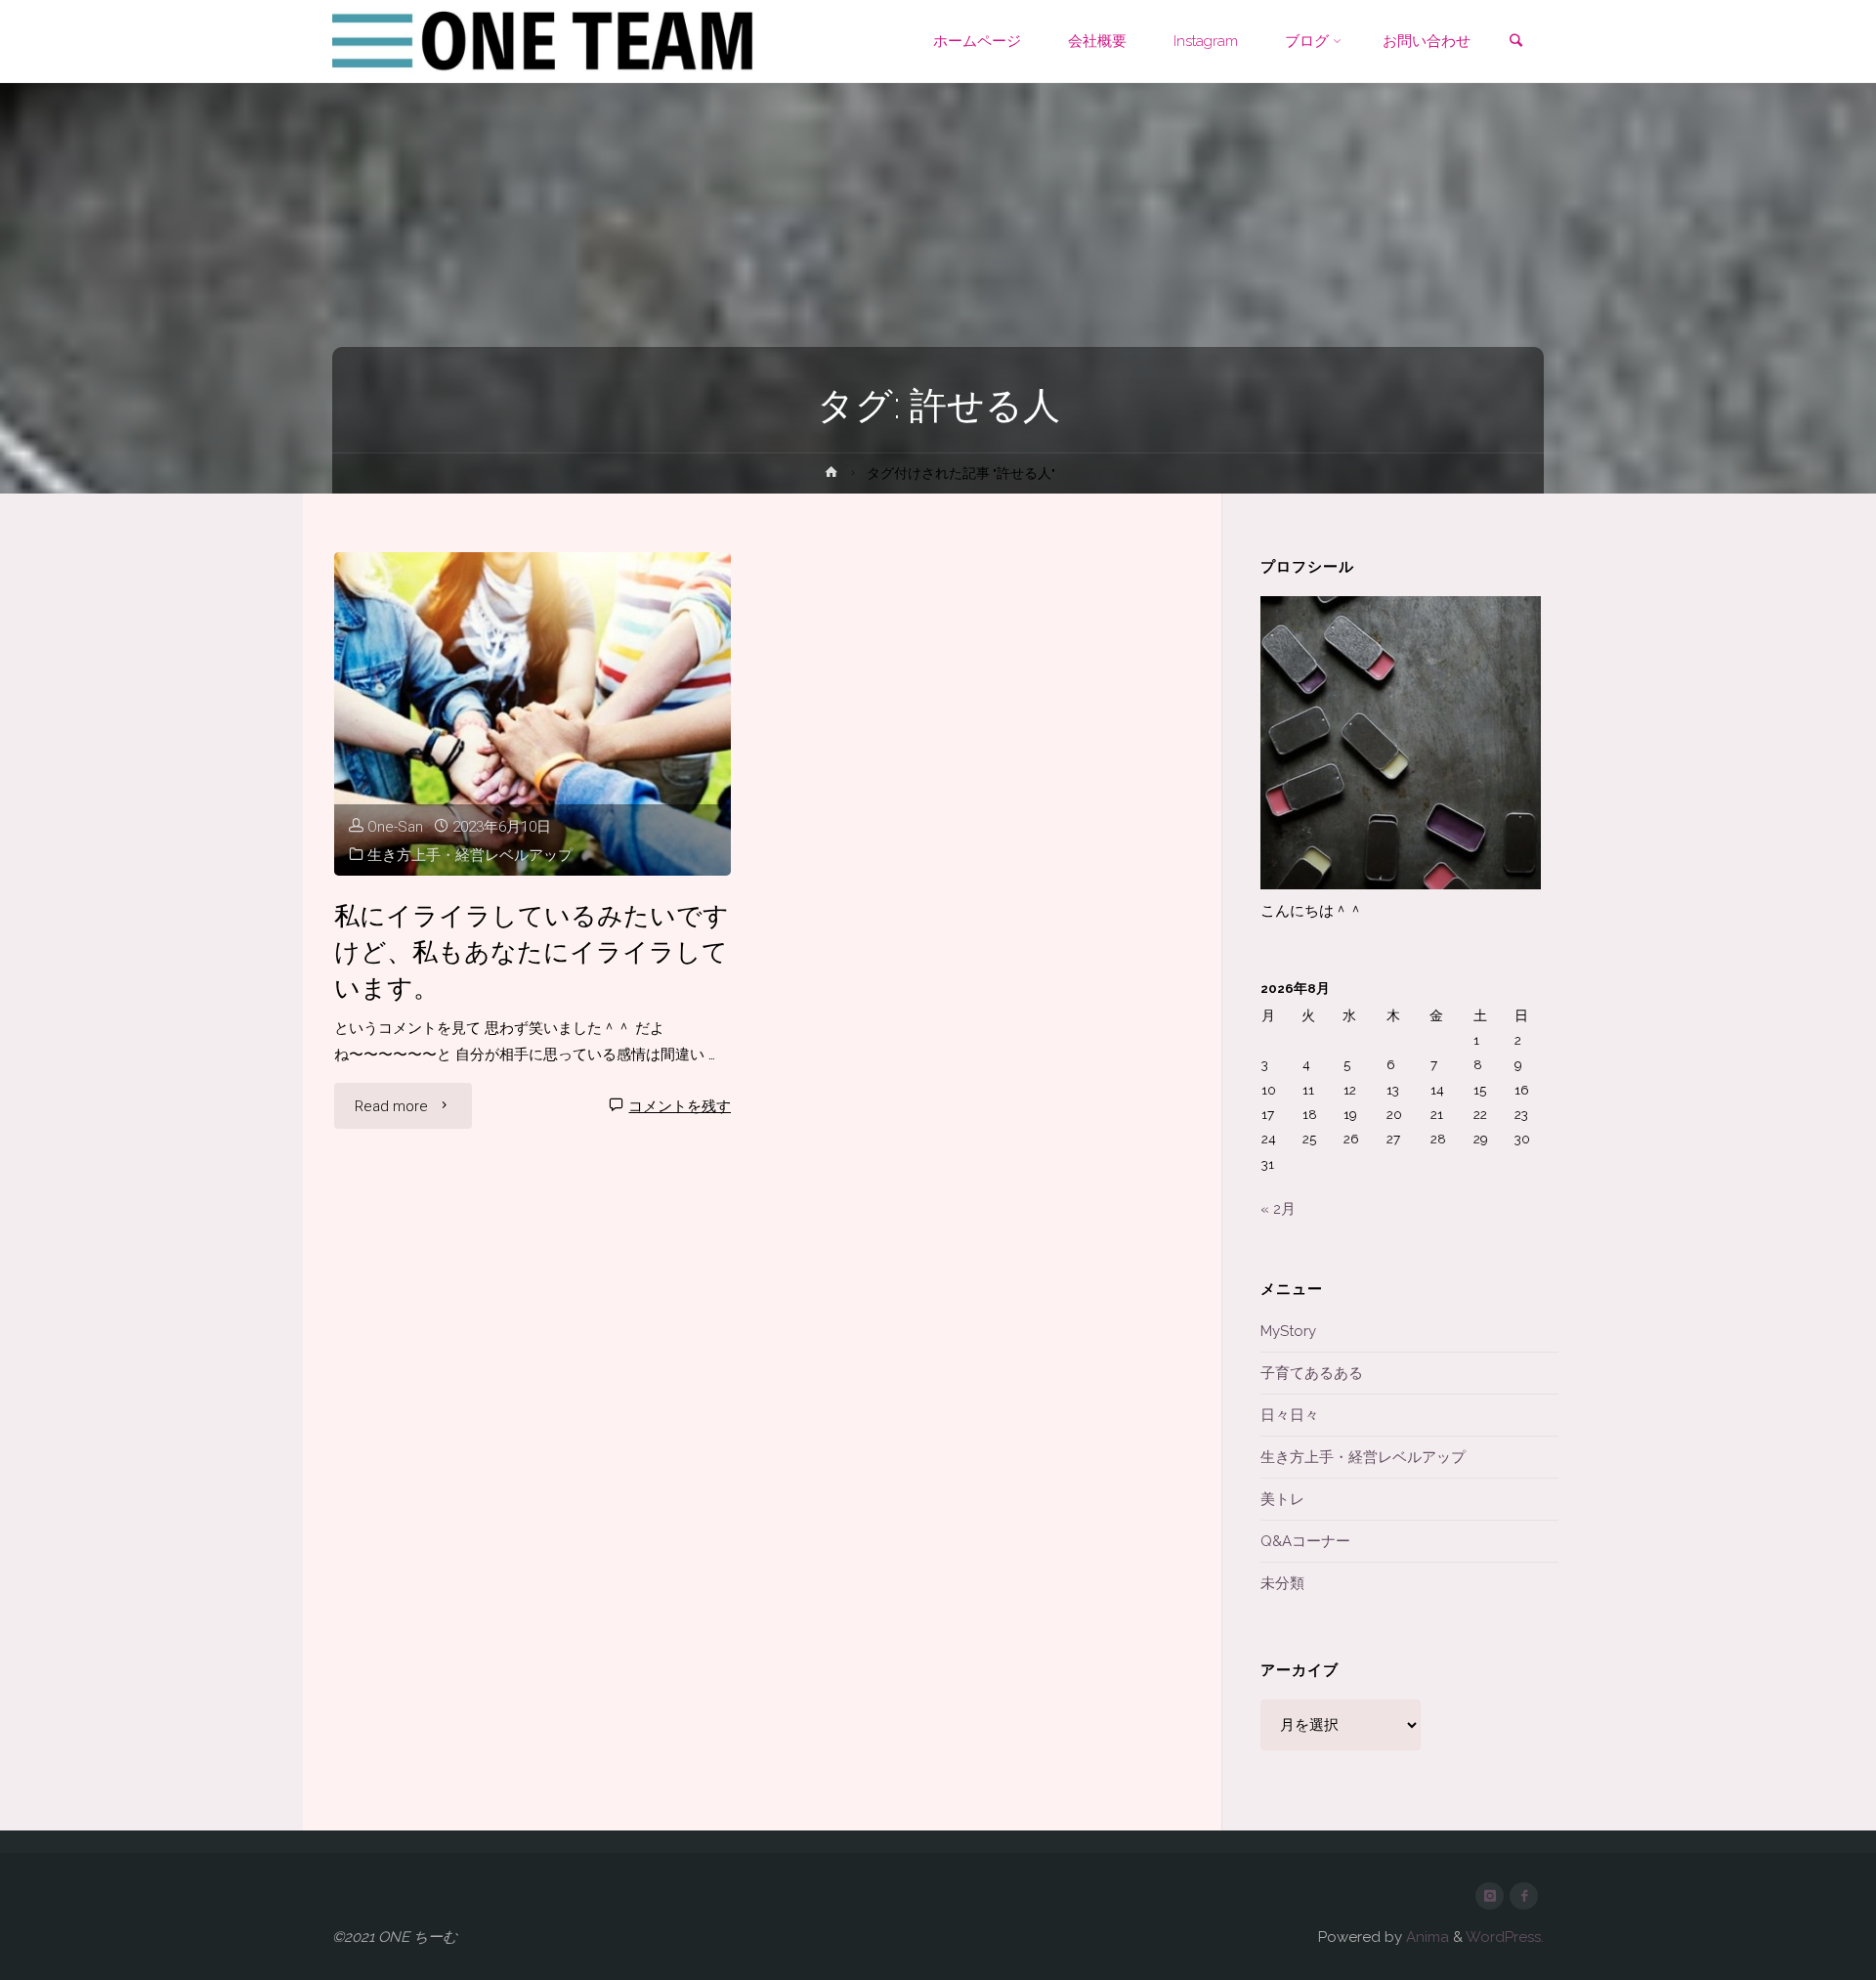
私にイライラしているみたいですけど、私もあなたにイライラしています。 (532, 951)
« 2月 (1278, 1209)
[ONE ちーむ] (545, 41)
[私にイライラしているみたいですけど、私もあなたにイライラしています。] (533, 714)
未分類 (1282, 1583)
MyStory (1288, 1331)
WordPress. (1505, 1937)
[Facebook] (1524, 1896)
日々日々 (1290, 1415)
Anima (1426, 1937)
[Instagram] (1490, 1896)
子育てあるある (1312, 1373)
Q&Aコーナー (1305, 1541)
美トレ (1282, 1499)
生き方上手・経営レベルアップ (470, 855)
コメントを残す (680, 1106)
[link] (1515, 43)
